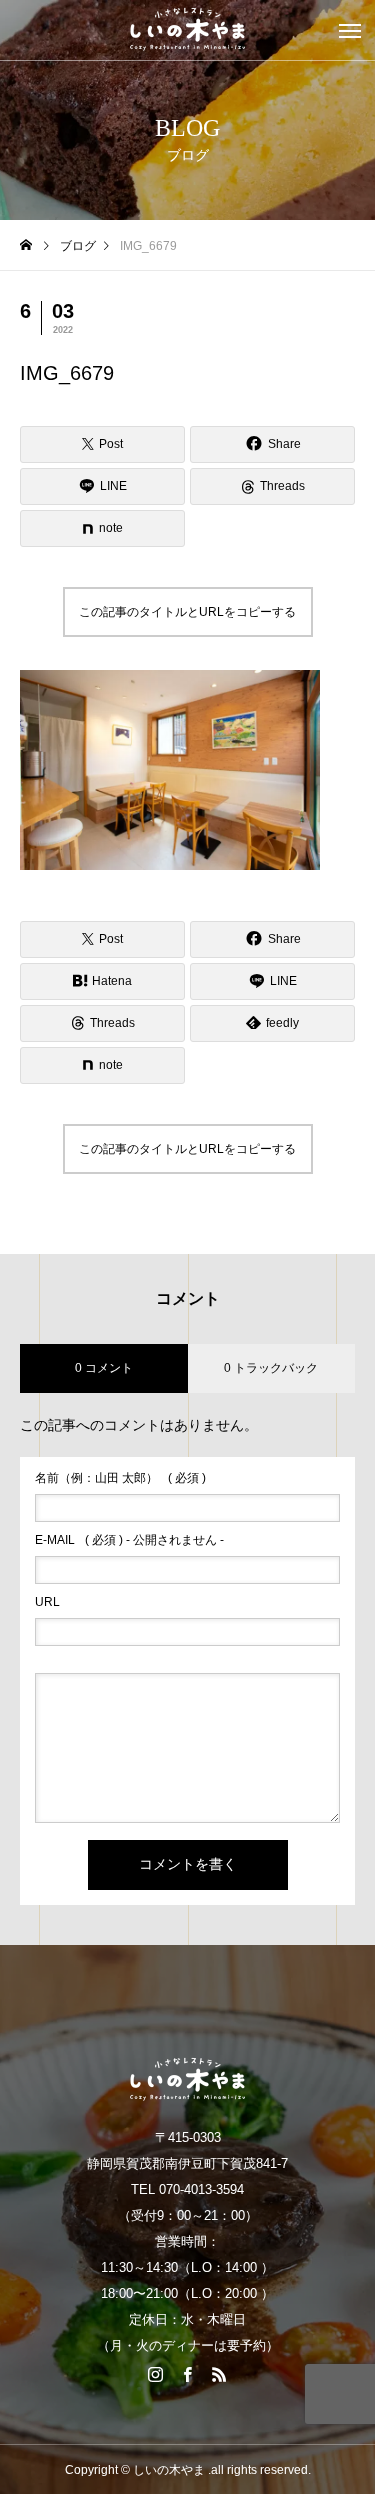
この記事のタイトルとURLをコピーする (187, 612)
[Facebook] (188, 2374)
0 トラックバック (271, 1368)
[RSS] (220, 2374)
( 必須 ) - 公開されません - (129, 1540)
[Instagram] (156, 2374)
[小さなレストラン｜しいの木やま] (187, 30)
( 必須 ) (120, 1478)
